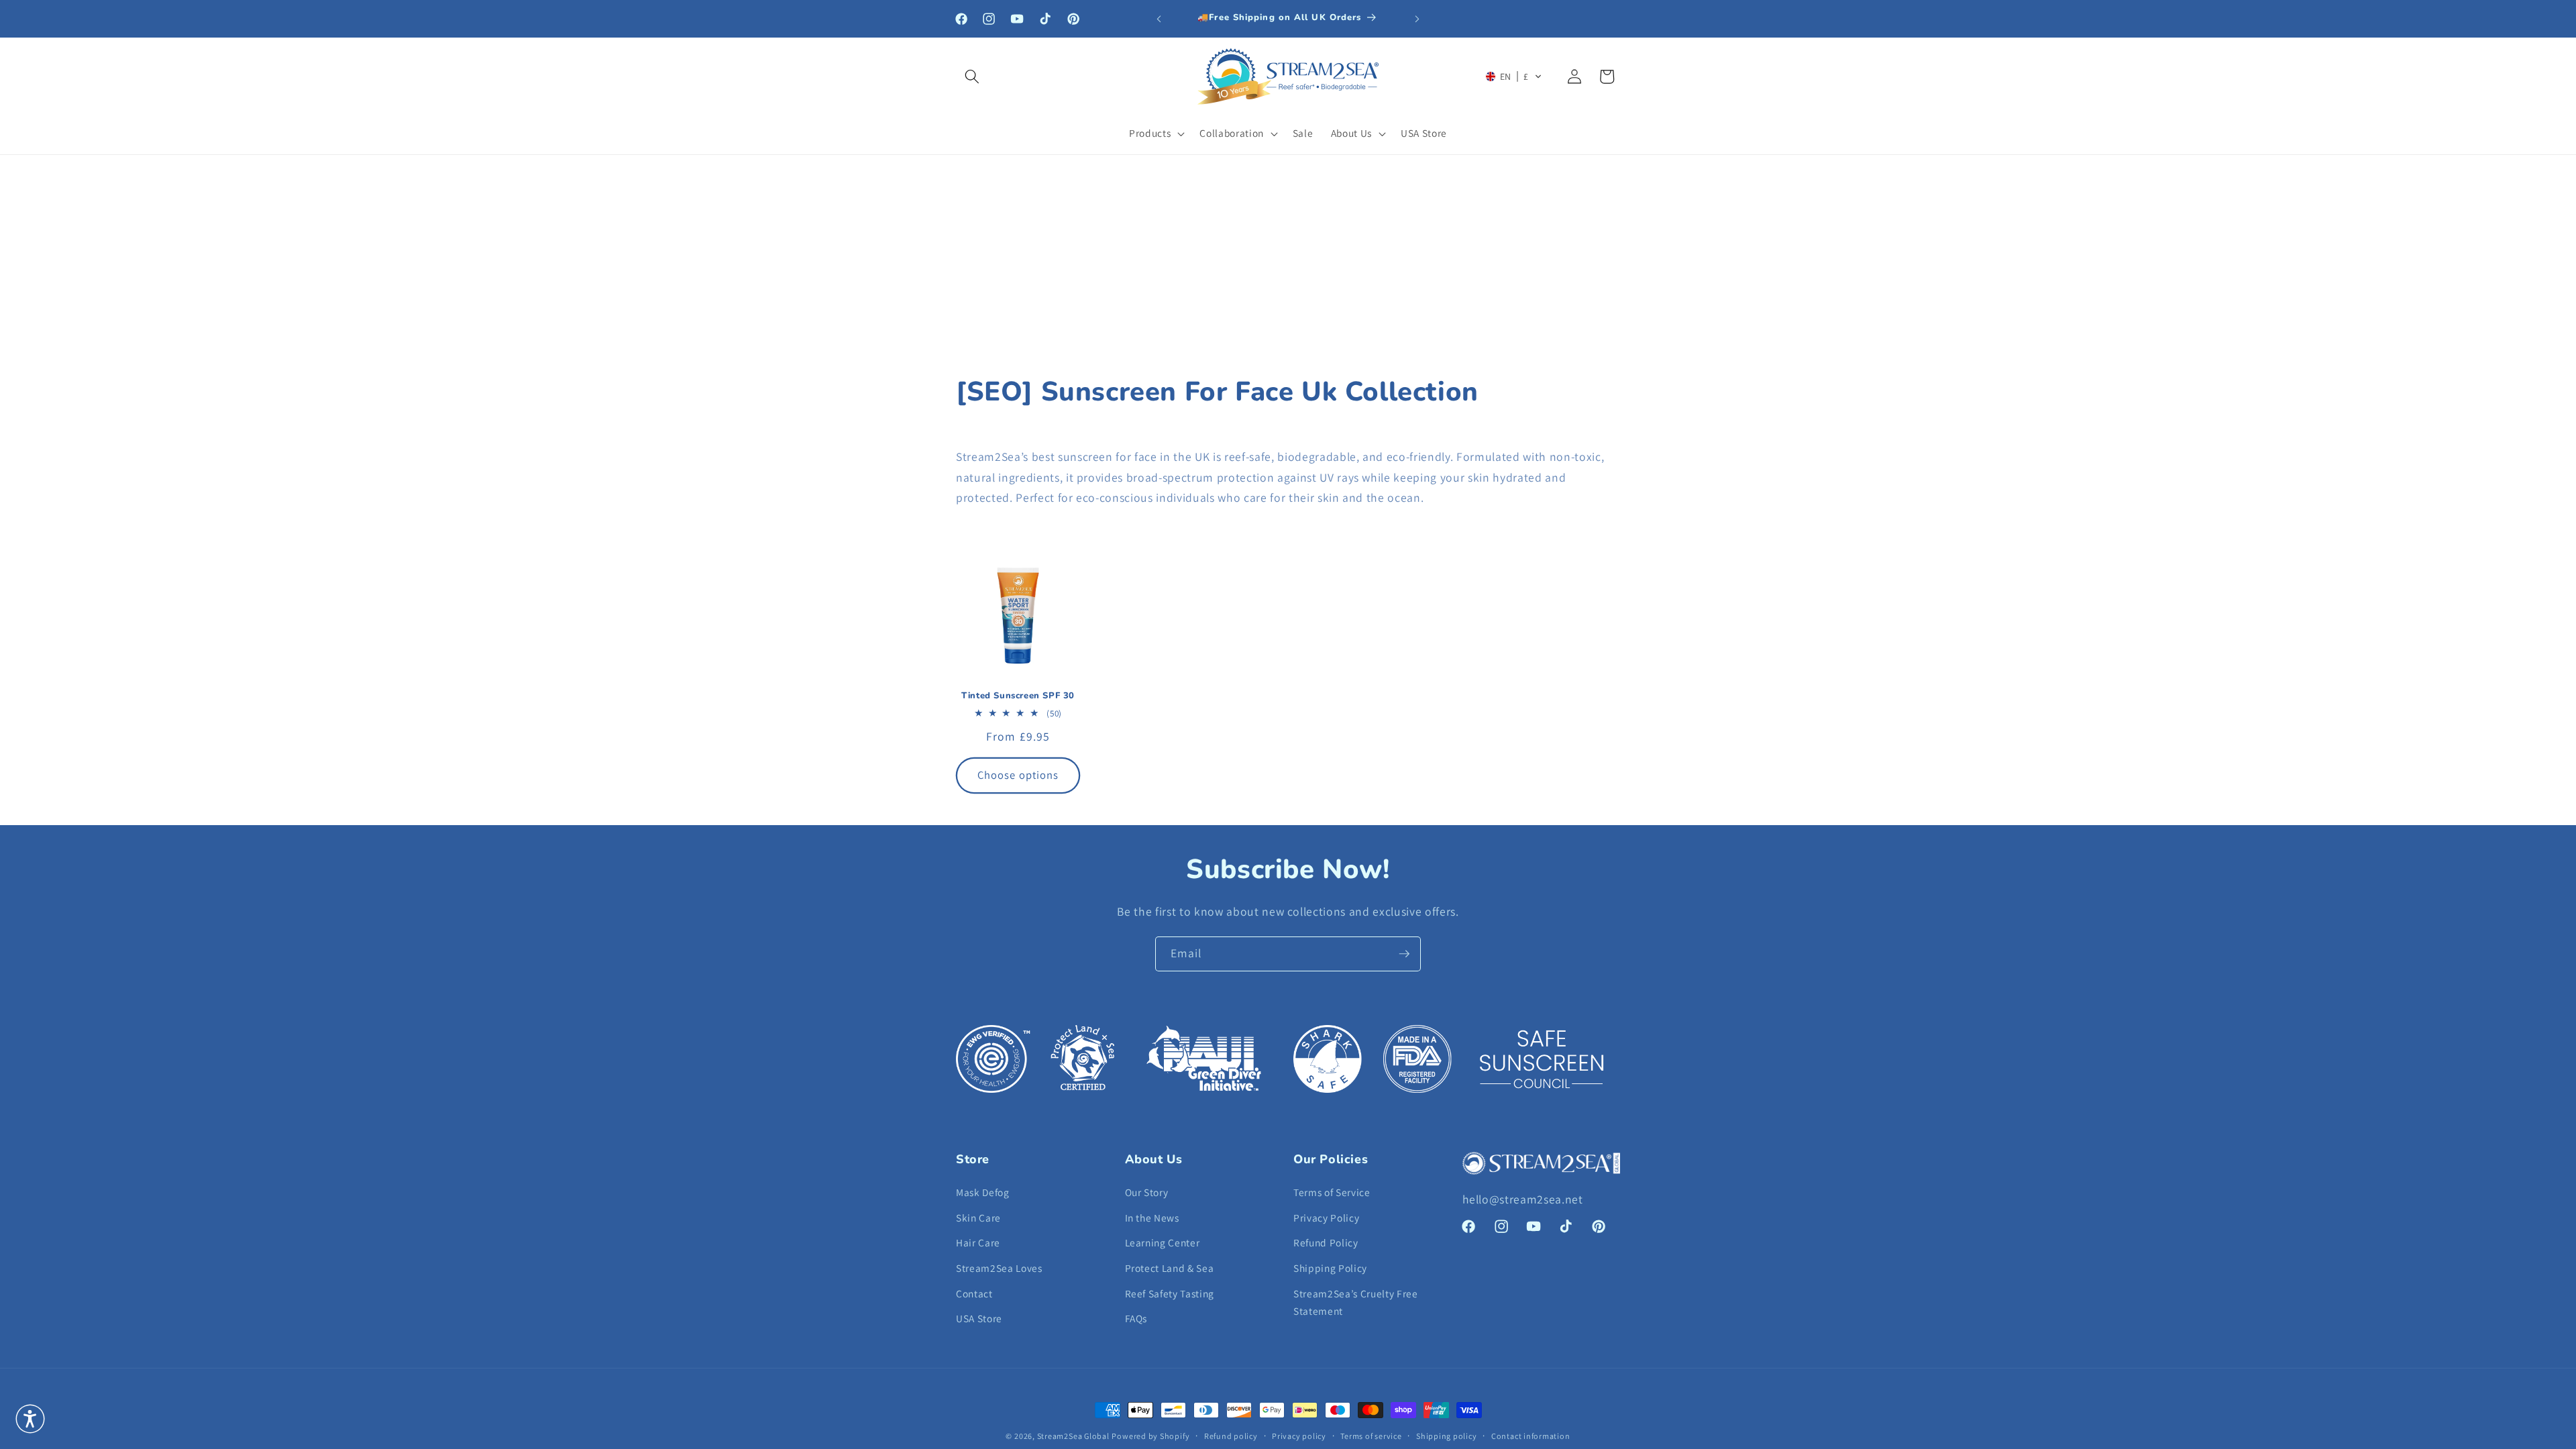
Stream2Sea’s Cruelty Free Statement (1356, 1302)
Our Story (1147, 1192)
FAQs (1136, 1318)
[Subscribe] (1404, 954)
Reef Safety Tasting (1170, 1293)
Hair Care (978, 1242)
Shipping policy (1447, 1436)
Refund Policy (1326, 1242)
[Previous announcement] (1159, 19)
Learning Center (1163, 1242)
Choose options (1018, 775)
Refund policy (1231, 1436)
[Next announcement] (1417, 19)
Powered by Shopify (1150, 1436)
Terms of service (1371, 1436)
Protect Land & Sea (1170, 1268)
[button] (972, 76)
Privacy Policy (1326, 1218)
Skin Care (978, 1218)
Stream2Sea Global (1073, 1436)
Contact (974, 1293)
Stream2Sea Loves (999, 1268)
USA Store (979, 1318)
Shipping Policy (1330, 1268)
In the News (1152, 1218)
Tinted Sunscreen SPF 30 (1018, 696)
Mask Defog (983, 1192)
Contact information (1531, 1436)
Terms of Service (1332, 1192)
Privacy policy (1299, 1436)
